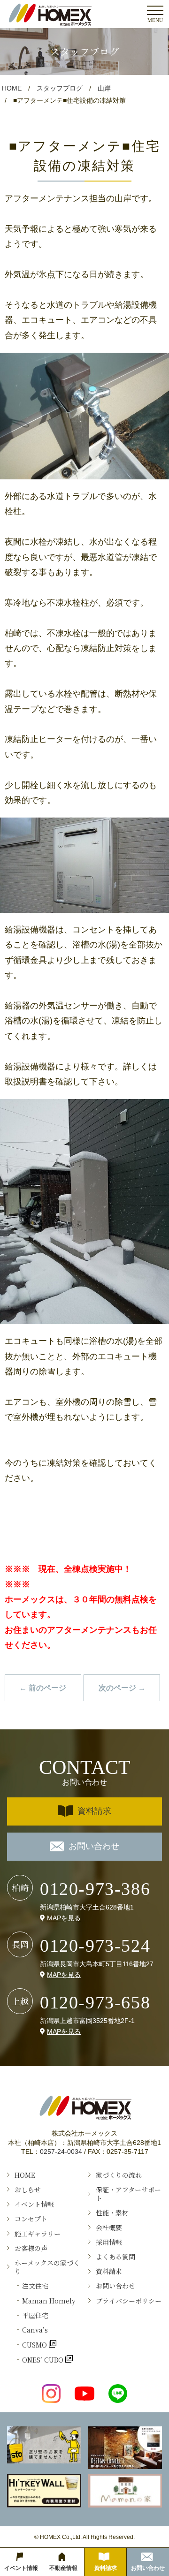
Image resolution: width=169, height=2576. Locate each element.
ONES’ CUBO (44, 2360)
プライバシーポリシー (129, 2301)
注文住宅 (35, 2286)
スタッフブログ (60, 88)
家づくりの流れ (119, 2175)
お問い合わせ (94, 1846)
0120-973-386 (95, 1889)
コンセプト (31, 2219)
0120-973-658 (95, 2002)
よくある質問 (115, 2257)
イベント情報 (34, 2204)
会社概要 (109, 2227)
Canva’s (35, 2330)
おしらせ (28, 2190)
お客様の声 (31, 2248)
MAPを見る (64, 1918)
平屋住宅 (35, 2315)
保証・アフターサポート (128, 2194)
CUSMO (35, 2345)
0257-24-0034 (61, 2152)
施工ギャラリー (38, 2234)
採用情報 (109, 2242)
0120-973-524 (95, 1946)
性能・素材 (112, 2212)
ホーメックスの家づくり (47, 2267)
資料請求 (94, 1811)
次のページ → (122, 1688)
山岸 (104, 88)
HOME (12, 88)
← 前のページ (43, 1688)
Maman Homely (49, 2301)
